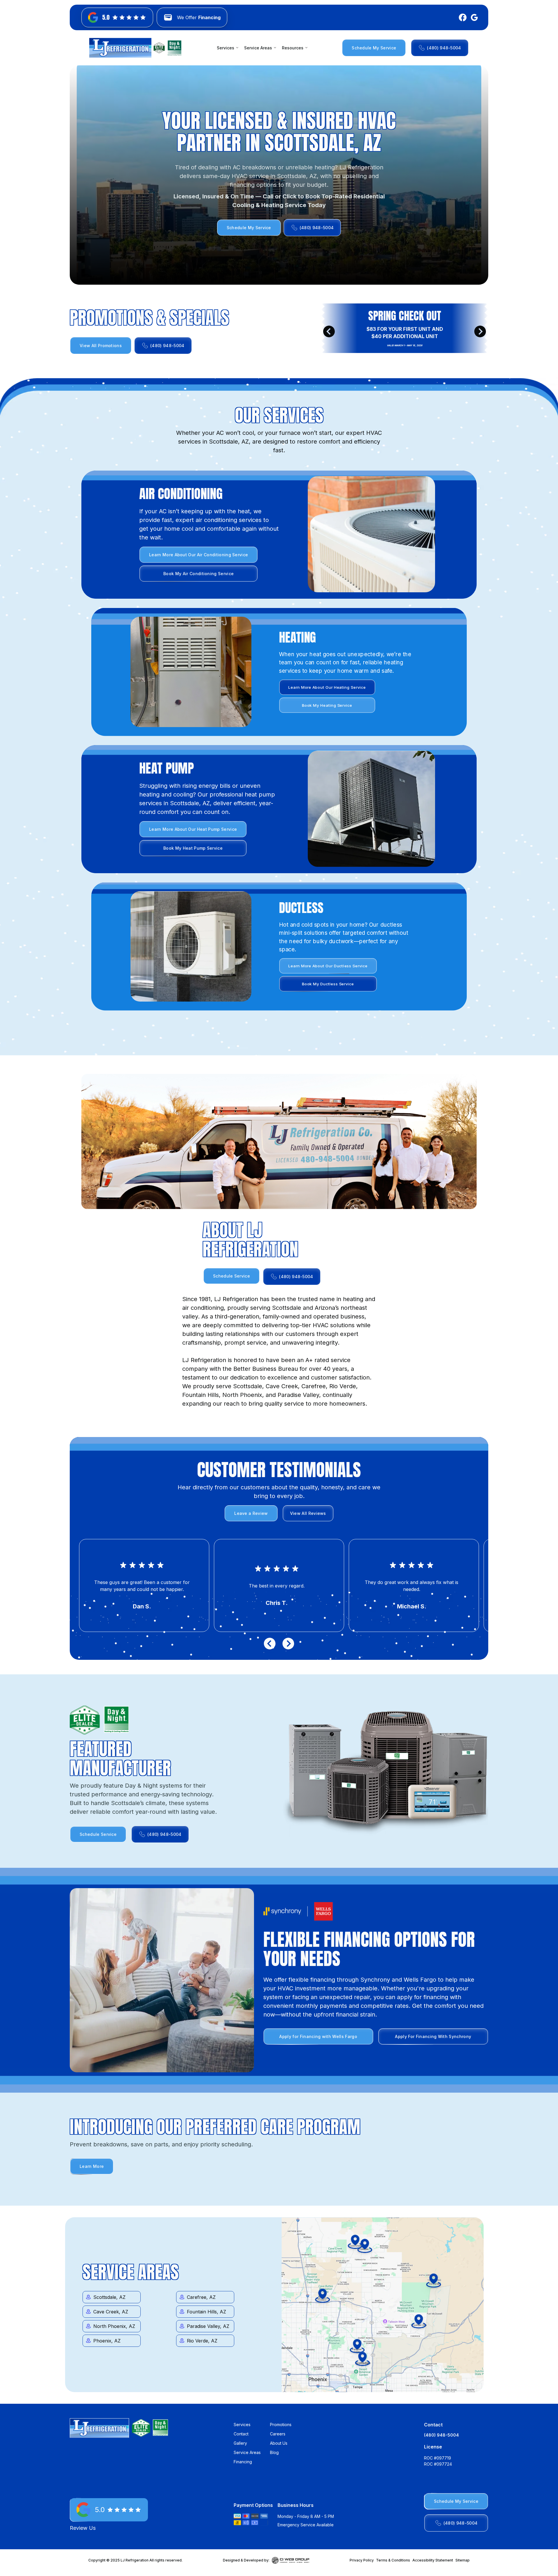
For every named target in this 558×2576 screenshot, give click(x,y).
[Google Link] (473, 17)
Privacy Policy (362, 2560)
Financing (243, 2462)
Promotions (281, 2425)
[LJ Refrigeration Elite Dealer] (120, 48)
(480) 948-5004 (441, 2435)
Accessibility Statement (433, 2560)
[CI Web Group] (291, 2560)
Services (242, 2425)
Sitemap (463, 2560)
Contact (241, 2434)
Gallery (240, 2443)
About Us (279, 2443)
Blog (274, 2452)
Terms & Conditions (393, 2560)
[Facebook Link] (462, 17)
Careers (278, 2434)
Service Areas (247, 2452)
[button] (228, 48)
